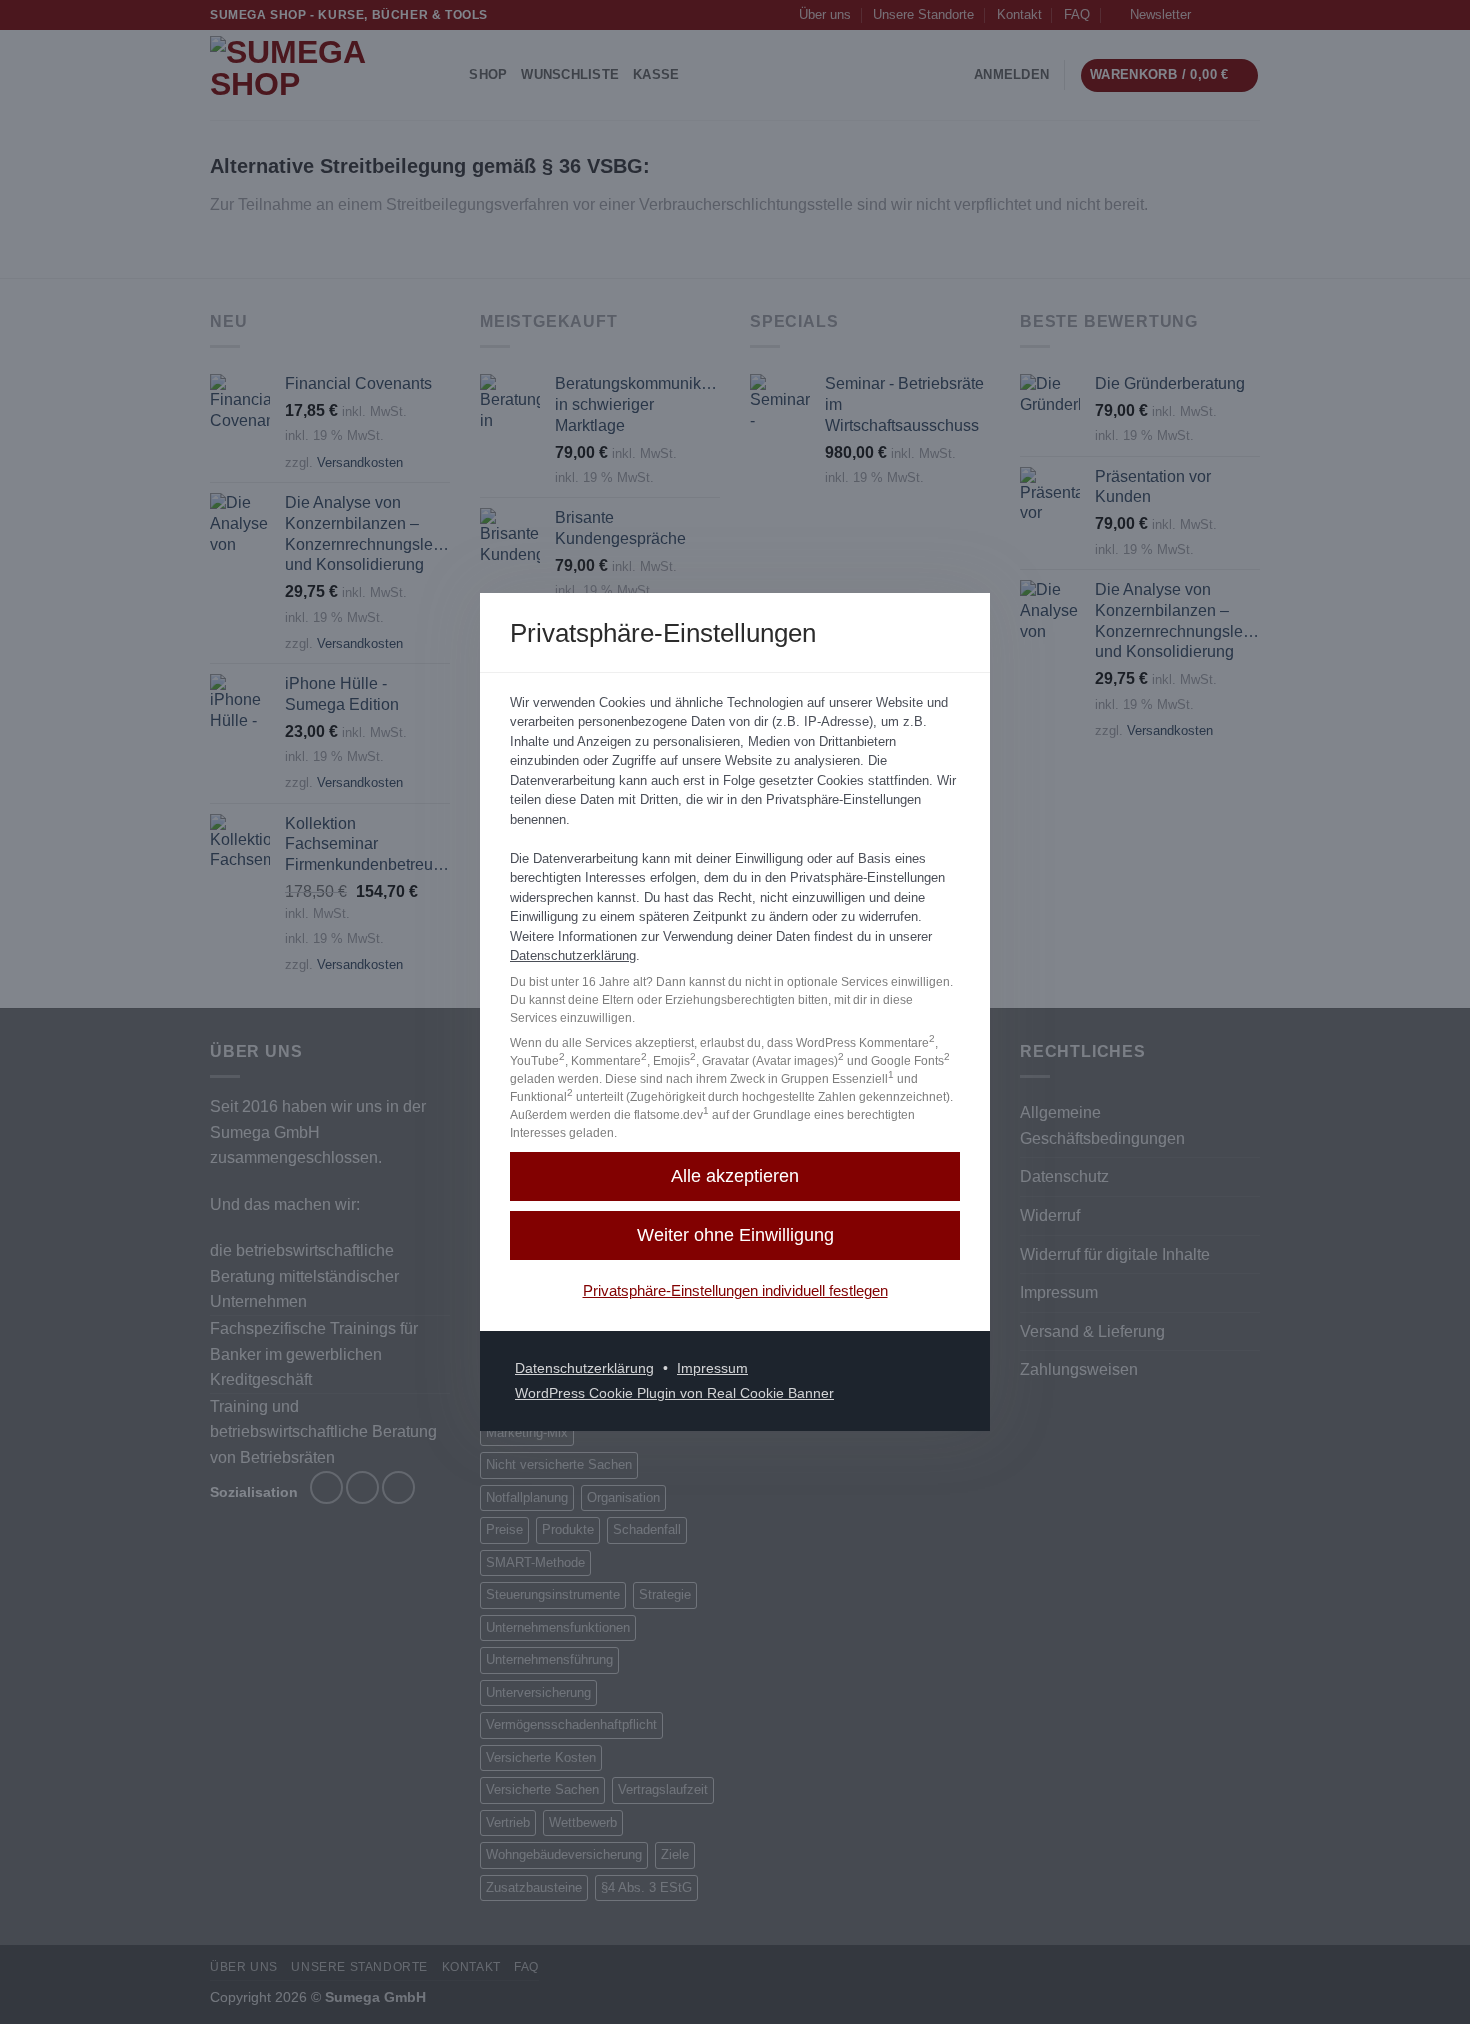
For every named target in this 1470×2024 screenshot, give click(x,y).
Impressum (712, 1368)
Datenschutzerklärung (573, 955)
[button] (735, 1176)
